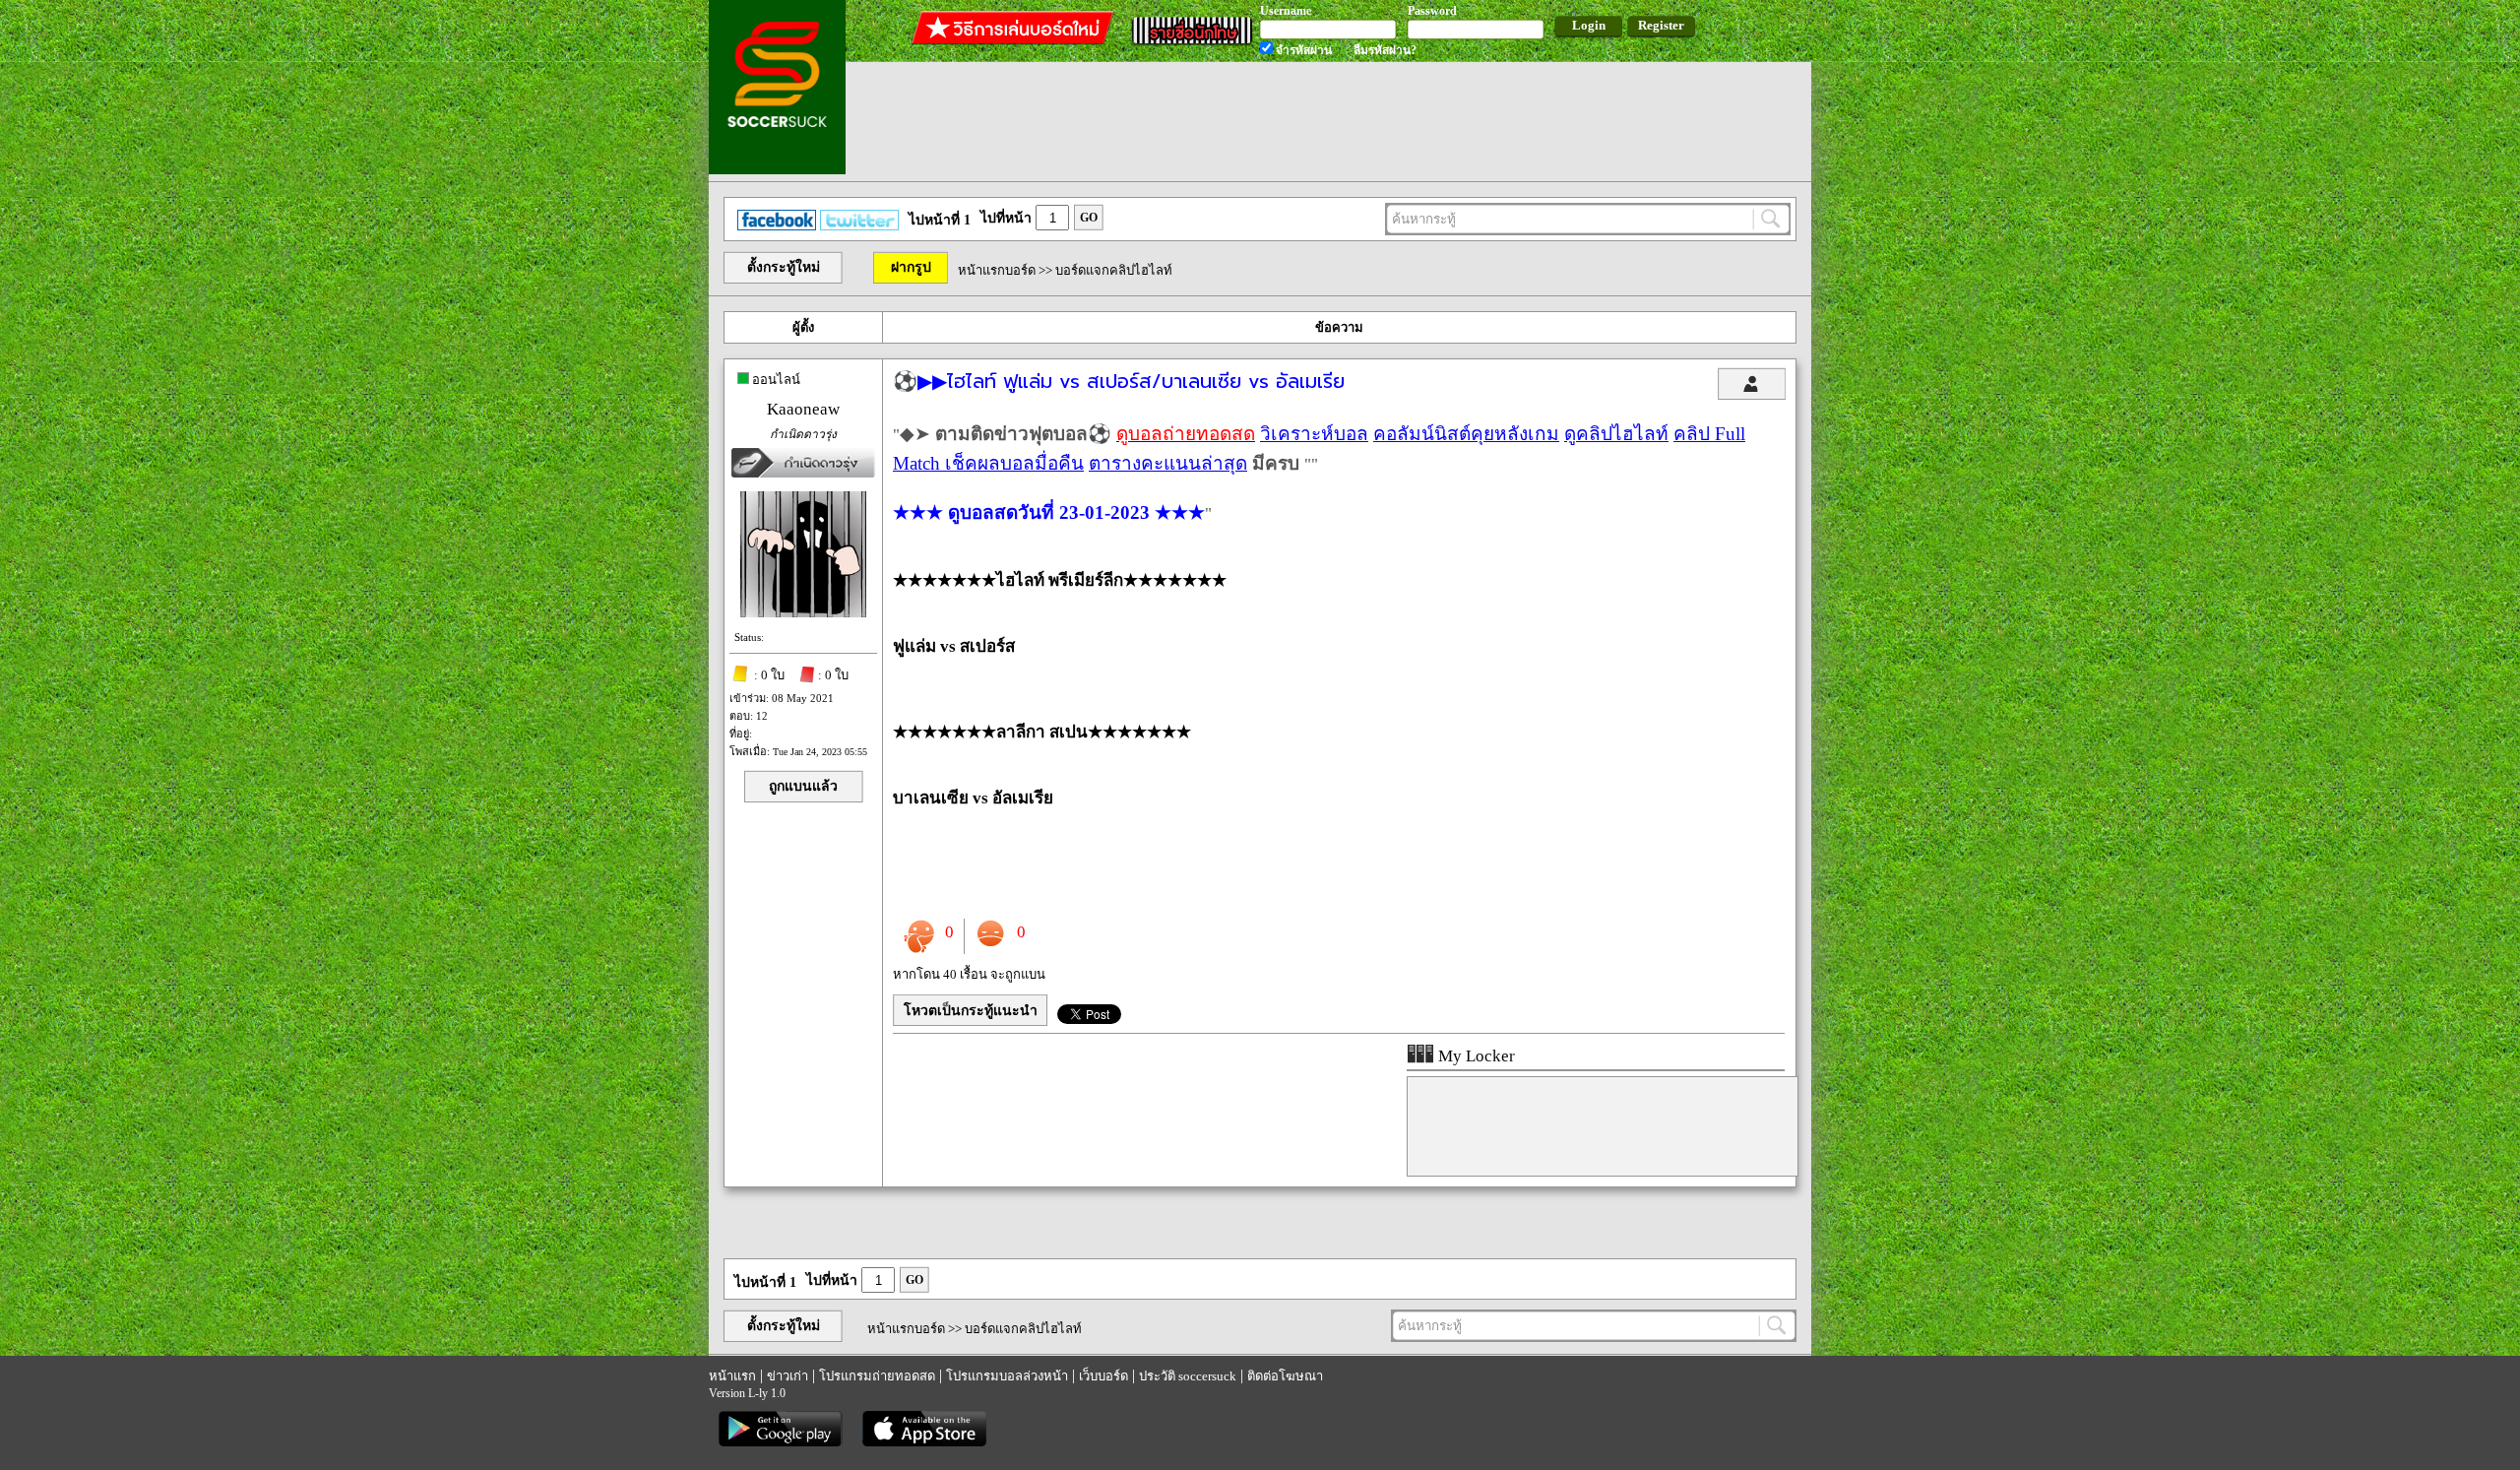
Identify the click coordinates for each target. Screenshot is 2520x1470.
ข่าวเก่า (787, 1376)
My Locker (1475, 1056)
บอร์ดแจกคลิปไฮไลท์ (1114, 270)
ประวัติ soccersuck (1188, 1376)
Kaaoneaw (803, 409)
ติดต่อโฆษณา (1285, 1376)
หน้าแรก (732, 1376)
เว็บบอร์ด (1103, 1376)
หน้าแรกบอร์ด (997, 270)
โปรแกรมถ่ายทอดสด (877, 1376)
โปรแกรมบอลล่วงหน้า (1007, 1376)
